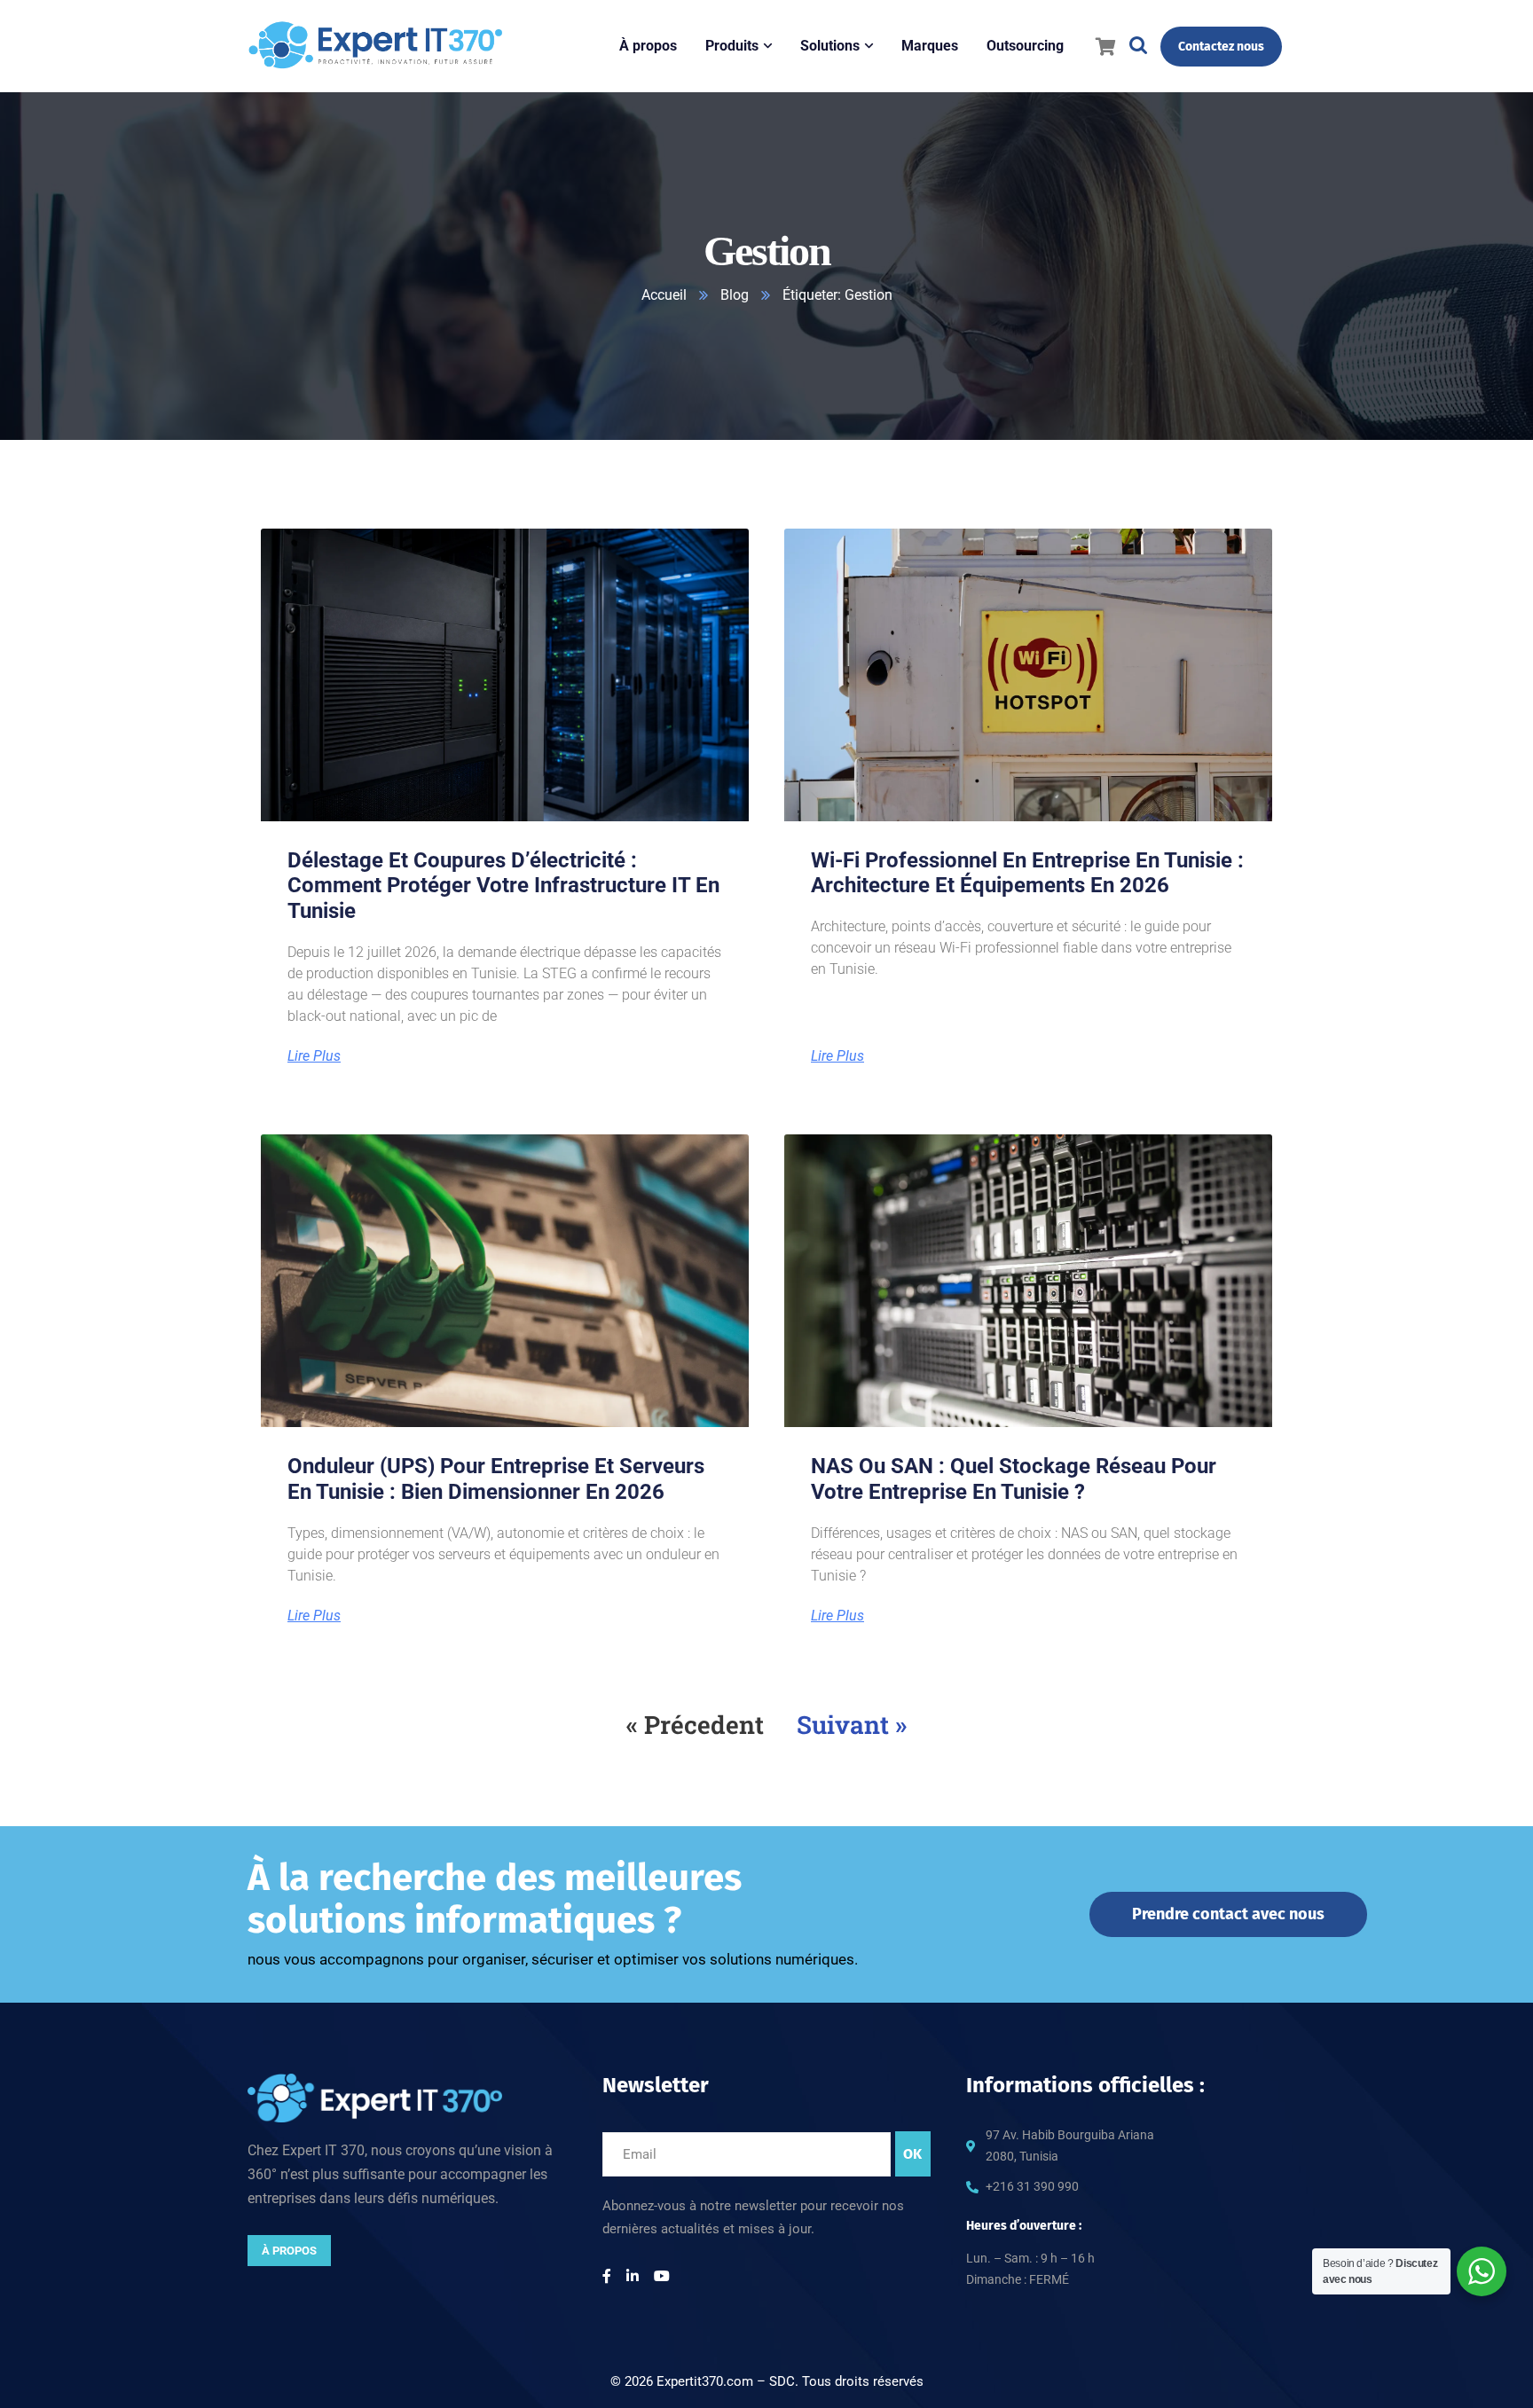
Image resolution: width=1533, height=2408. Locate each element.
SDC (782, 2381)
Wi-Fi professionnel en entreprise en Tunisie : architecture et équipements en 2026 (1027, 873)
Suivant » (852, 1725)
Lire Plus (314, 1056)
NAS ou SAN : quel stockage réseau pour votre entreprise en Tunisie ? (1014, 1479)
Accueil (664, 295)
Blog (735, 295)
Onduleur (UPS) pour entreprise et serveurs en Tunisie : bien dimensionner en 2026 (496, 1479)
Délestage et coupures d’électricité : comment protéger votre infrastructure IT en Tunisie (503, 886)
